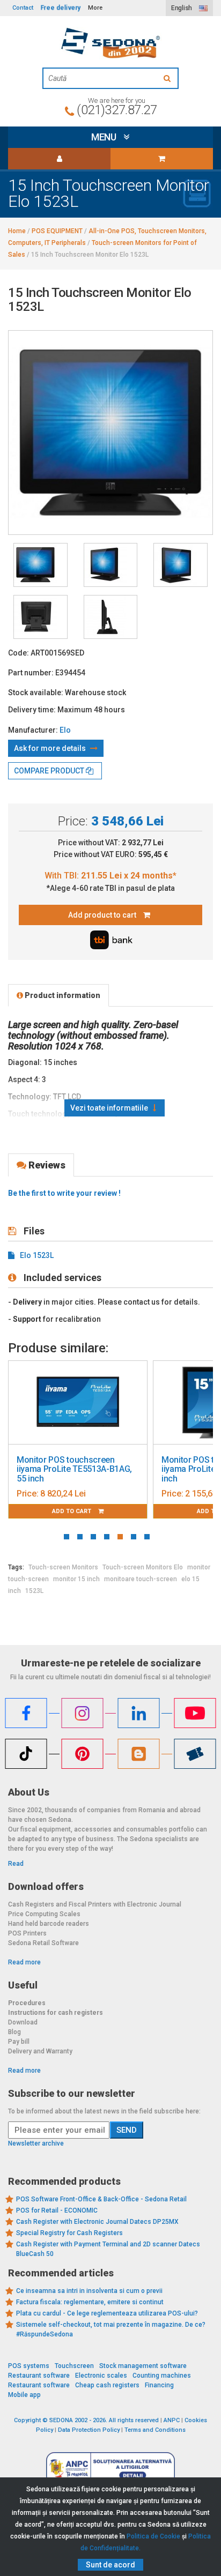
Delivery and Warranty (40, 2051)
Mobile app (24, 2395)
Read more (24, 1962)
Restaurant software (39, 2376)
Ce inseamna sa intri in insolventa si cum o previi (89, 2291)
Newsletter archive (36, 2143)
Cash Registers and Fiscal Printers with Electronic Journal (95, 1904)
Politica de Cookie (153, 2536)
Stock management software (143, 2366)
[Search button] (168, 78)
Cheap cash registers (107, 2385)
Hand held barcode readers (49, 1924)
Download (23, 2022)
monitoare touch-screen (141, 1579)
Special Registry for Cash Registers (69, 2233)
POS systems (29, 2366)
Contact (23, 8)
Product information (62, 995)
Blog (14, 2032)
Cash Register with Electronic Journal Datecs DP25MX (97, 2222)
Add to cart (72, 1511)
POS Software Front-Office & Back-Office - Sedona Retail (101, 2199)
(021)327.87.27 (117, 110)
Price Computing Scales (44, 1914)
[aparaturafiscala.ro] (110, 43)
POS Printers (27, 1933)
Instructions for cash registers (56, 2013)
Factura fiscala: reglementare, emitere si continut (90, 2302)
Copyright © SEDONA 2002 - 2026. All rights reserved (86, 2420)
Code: (19, 653)
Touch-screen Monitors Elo (143, 1567)
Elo (65, 730)
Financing (159, 2385)
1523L (34, 1591)
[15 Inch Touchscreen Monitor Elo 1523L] (40, 565)
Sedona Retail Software (43, 1943)
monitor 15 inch (76, 1579)
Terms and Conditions (155, 2430)
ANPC (172, 2420)
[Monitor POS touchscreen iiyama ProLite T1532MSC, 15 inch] (78, 1403)
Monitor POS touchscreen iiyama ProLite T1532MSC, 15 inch (72, 1469)
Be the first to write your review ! (64, 1193)
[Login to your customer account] (59, 159)
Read (16, 1864)
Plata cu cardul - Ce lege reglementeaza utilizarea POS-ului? (107, 2313)
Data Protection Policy (89, 2430)
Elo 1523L (37, 1255)
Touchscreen (74, 2366)
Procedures (27, 2003)
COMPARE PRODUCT (50, 771)
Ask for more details (51, 748)
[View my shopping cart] (162, 159)
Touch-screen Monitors (63, 1567)
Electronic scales (101, 2376)
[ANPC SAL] (110, 2468)
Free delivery (61, 8)
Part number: (31, 673)
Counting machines (162, 2376)
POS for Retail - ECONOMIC (57, 2210)
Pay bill (19, 2042)
